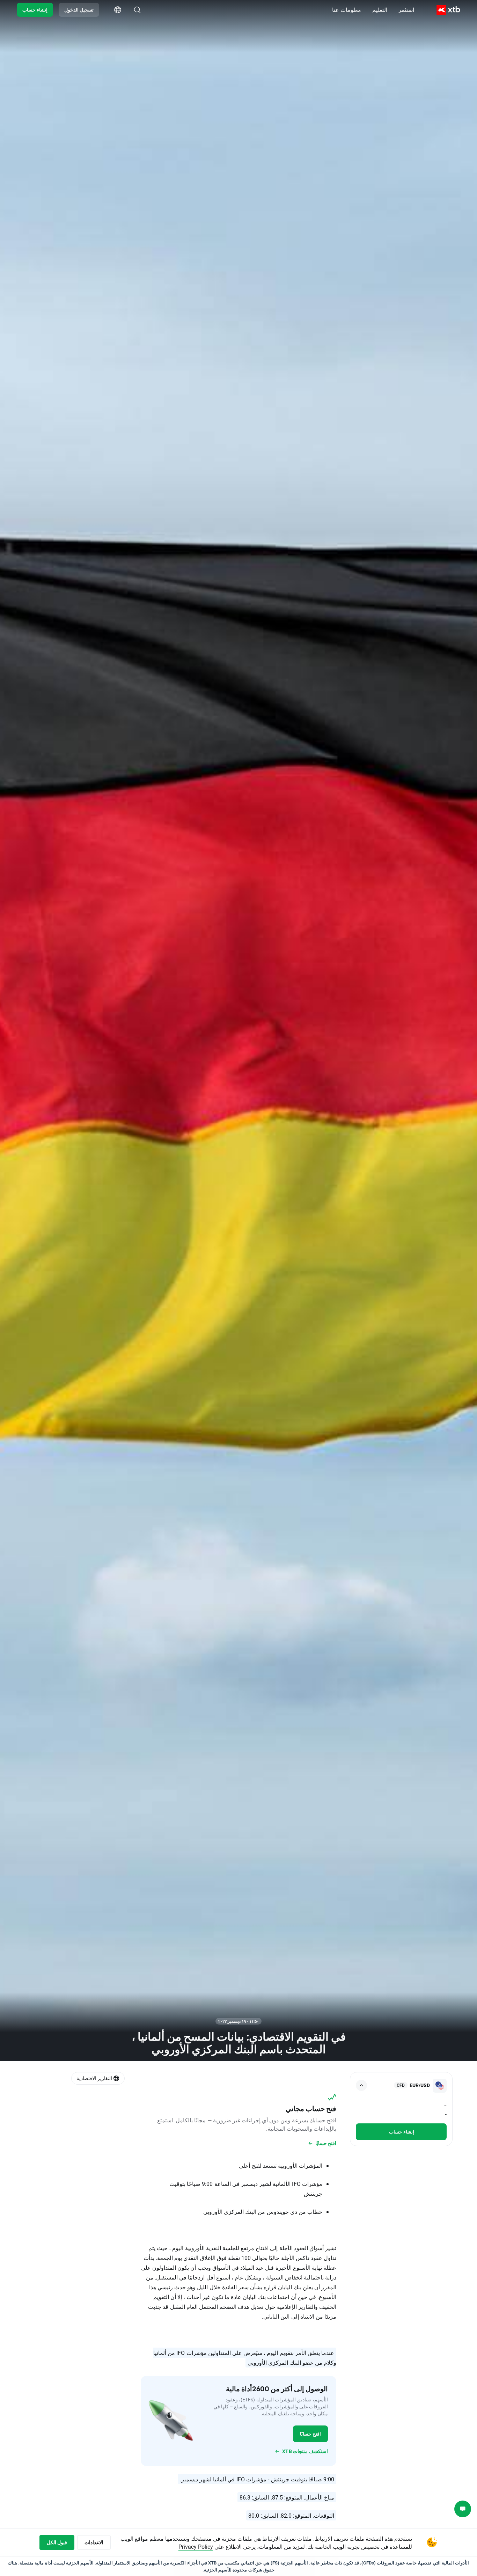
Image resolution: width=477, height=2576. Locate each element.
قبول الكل (57, 2542)
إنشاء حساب (35, 10)
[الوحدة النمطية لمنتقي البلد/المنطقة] (118, 10)
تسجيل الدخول (79, 10)
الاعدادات (94, 2542)
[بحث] (137, 10)
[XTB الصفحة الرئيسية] (448, 10)
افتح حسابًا (310, 2434)
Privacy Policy (196, 2546)
